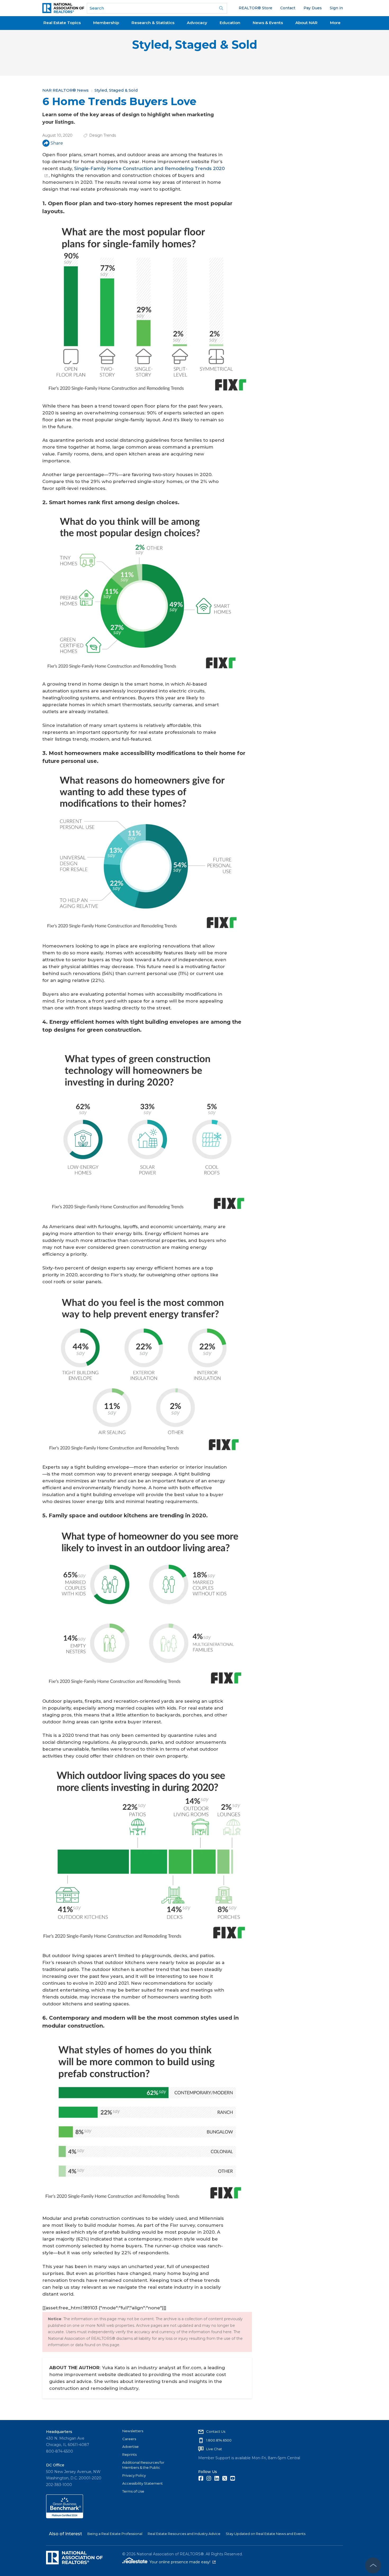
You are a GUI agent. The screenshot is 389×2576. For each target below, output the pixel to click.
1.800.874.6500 (219, 2440)
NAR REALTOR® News (65, 90)
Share (57, 143)
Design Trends (103, 135)
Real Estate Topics (62, 23)
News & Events (268, 23)
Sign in (336, 8)
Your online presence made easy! (183, 2562)
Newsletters (133, 2431)
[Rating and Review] (65, 2517)
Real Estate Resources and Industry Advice (184, 2534)
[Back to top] (373, 2565)
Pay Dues (313, 8)
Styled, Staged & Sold (195, 45)
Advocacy (197, 23)
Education (230, 23)
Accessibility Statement (143, 2483)
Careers (129, 2439)
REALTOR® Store (255, 8)
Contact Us (216, 2431)
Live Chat (214, 2449)
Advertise (130, 2447)
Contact (288, 8)
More (335, 23)
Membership (106, 23)
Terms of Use (133, 2491)
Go (221, 8)
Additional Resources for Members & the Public (143, 2465)
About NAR (306, 23)
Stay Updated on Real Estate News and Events (266, 2534)
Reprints (129, 2454)
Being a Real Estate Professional (115, 2534)
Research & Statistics (153, 23)
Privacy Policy (134, 2475)
